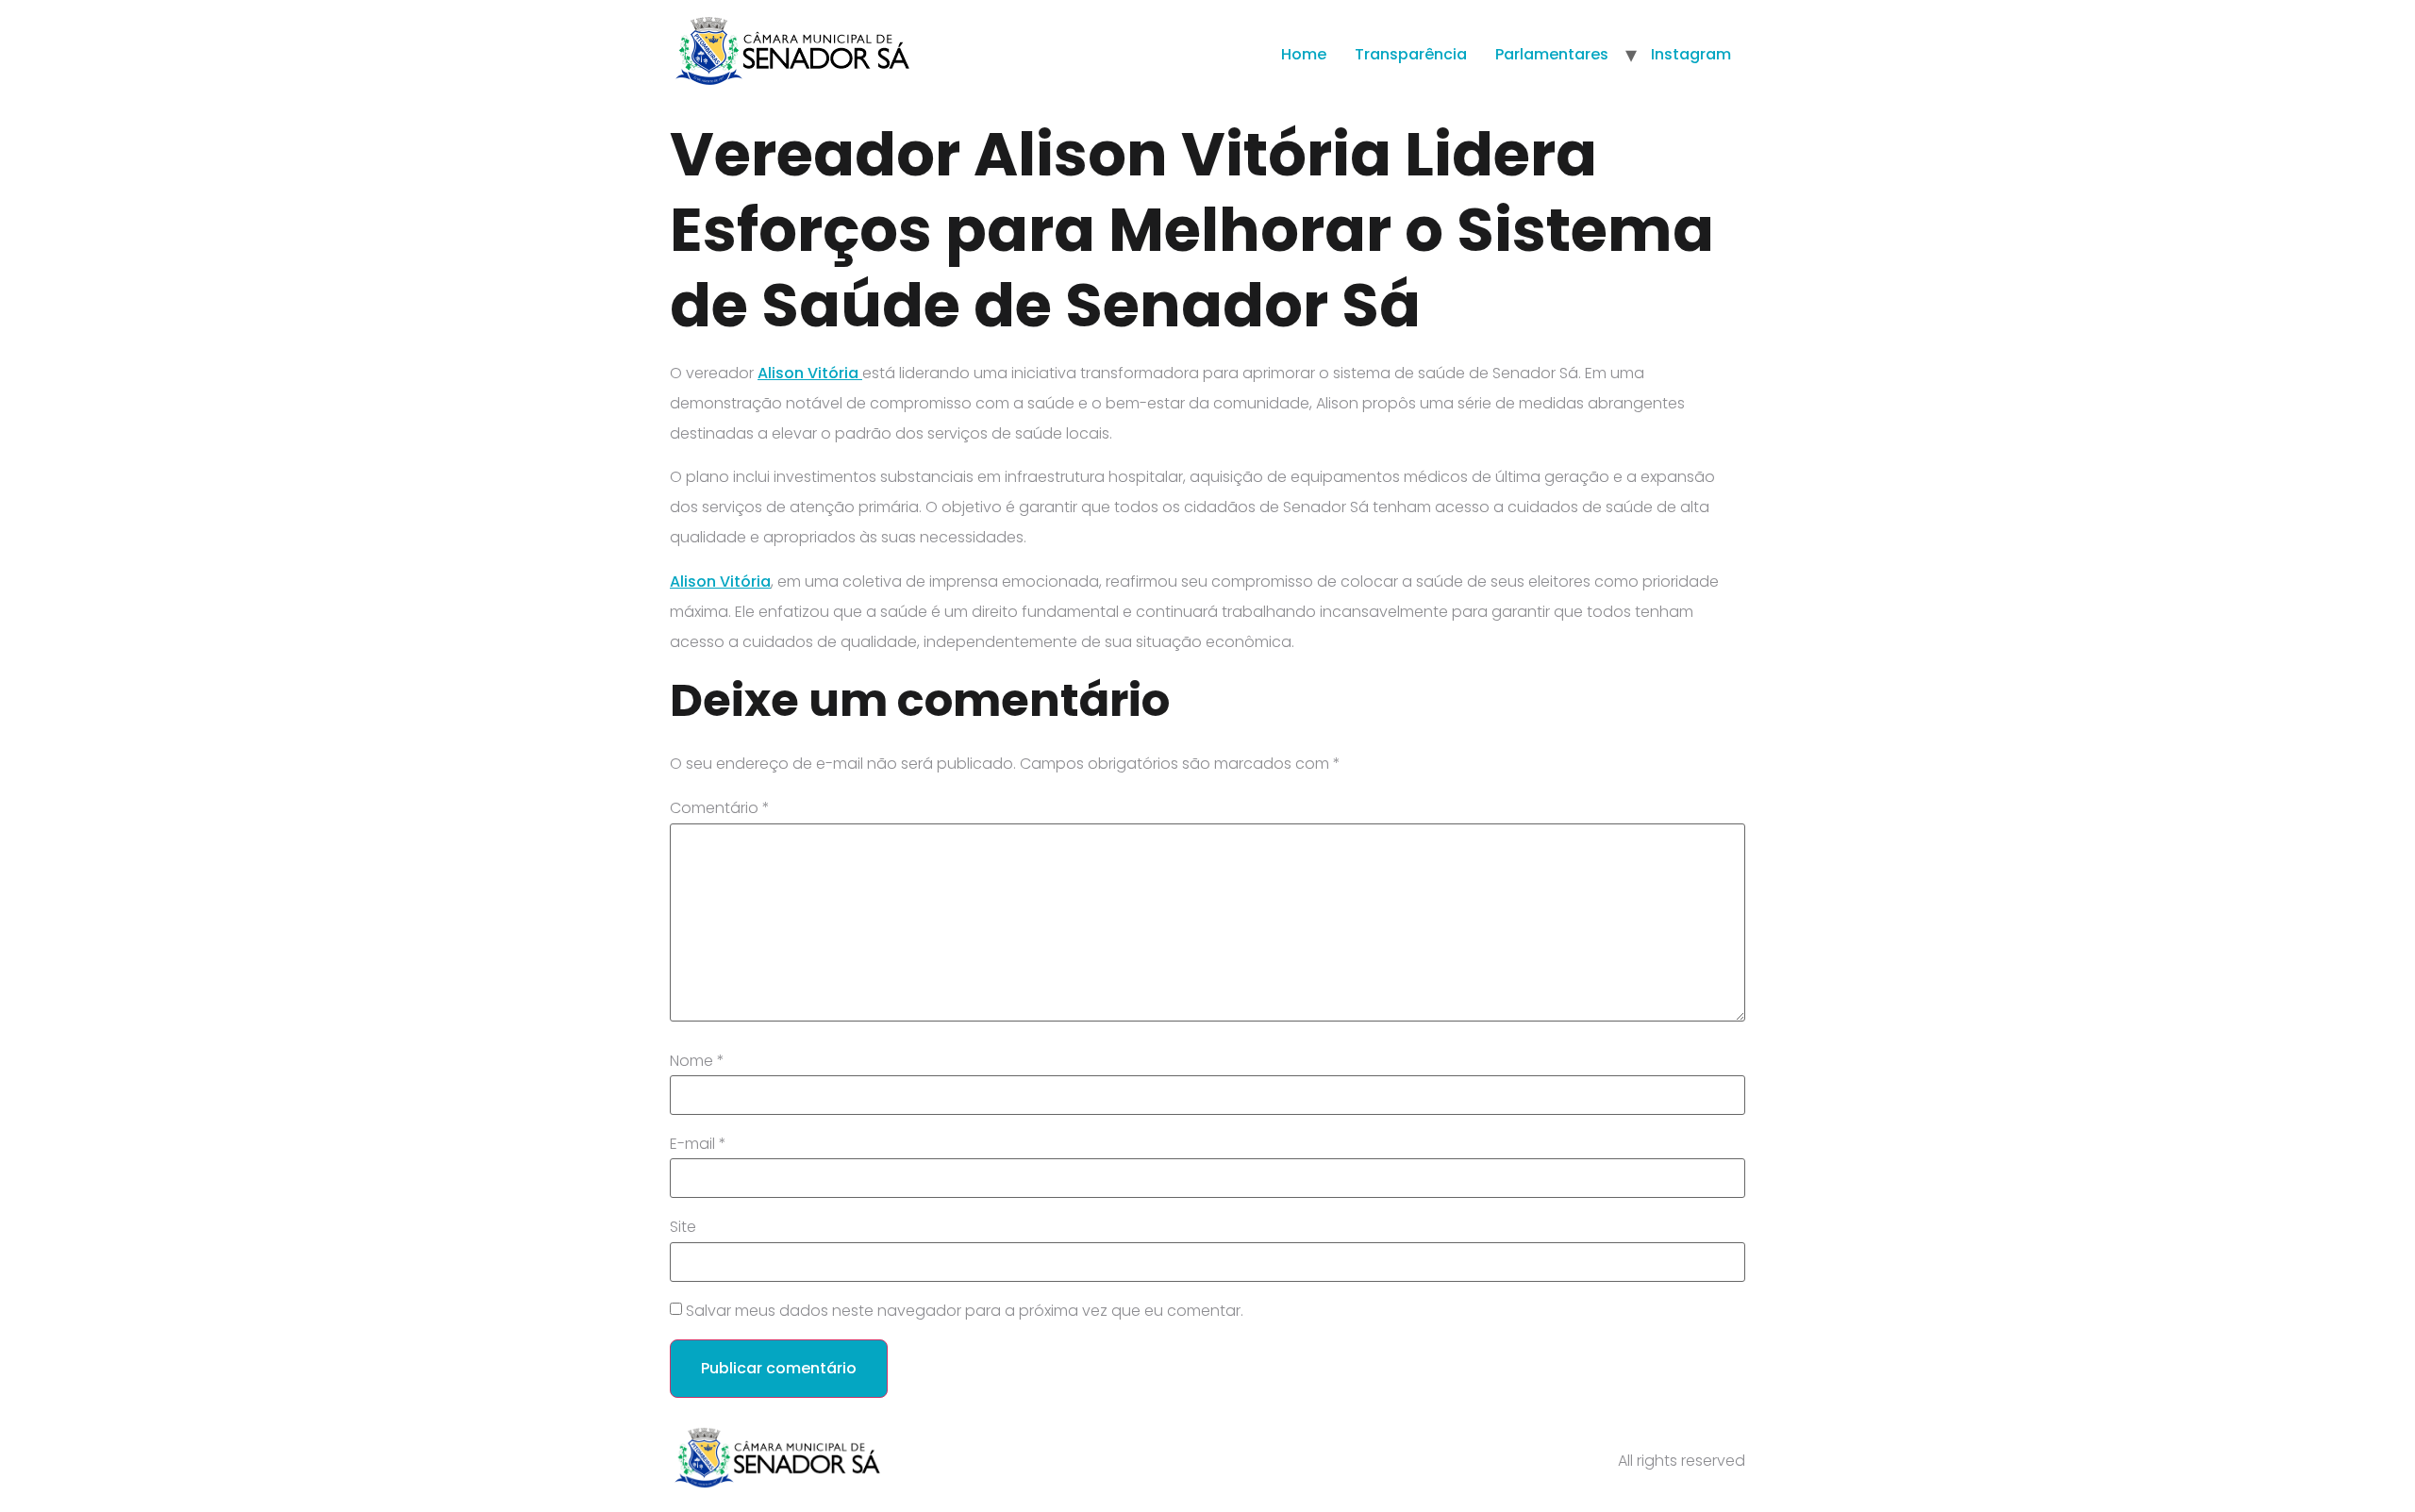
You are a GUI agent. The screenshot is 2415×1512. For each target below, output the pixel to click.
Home (1304, 54)
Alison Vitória (810, 373)
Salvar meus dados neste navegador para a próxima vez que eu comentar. (965, 1311)
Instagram (1691, 54)
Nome (697, 1061)
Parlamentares (1552, 54)
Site (683, 1227)
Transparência (1411, 54)
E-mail (698, 1144)
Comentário (720, 808)
